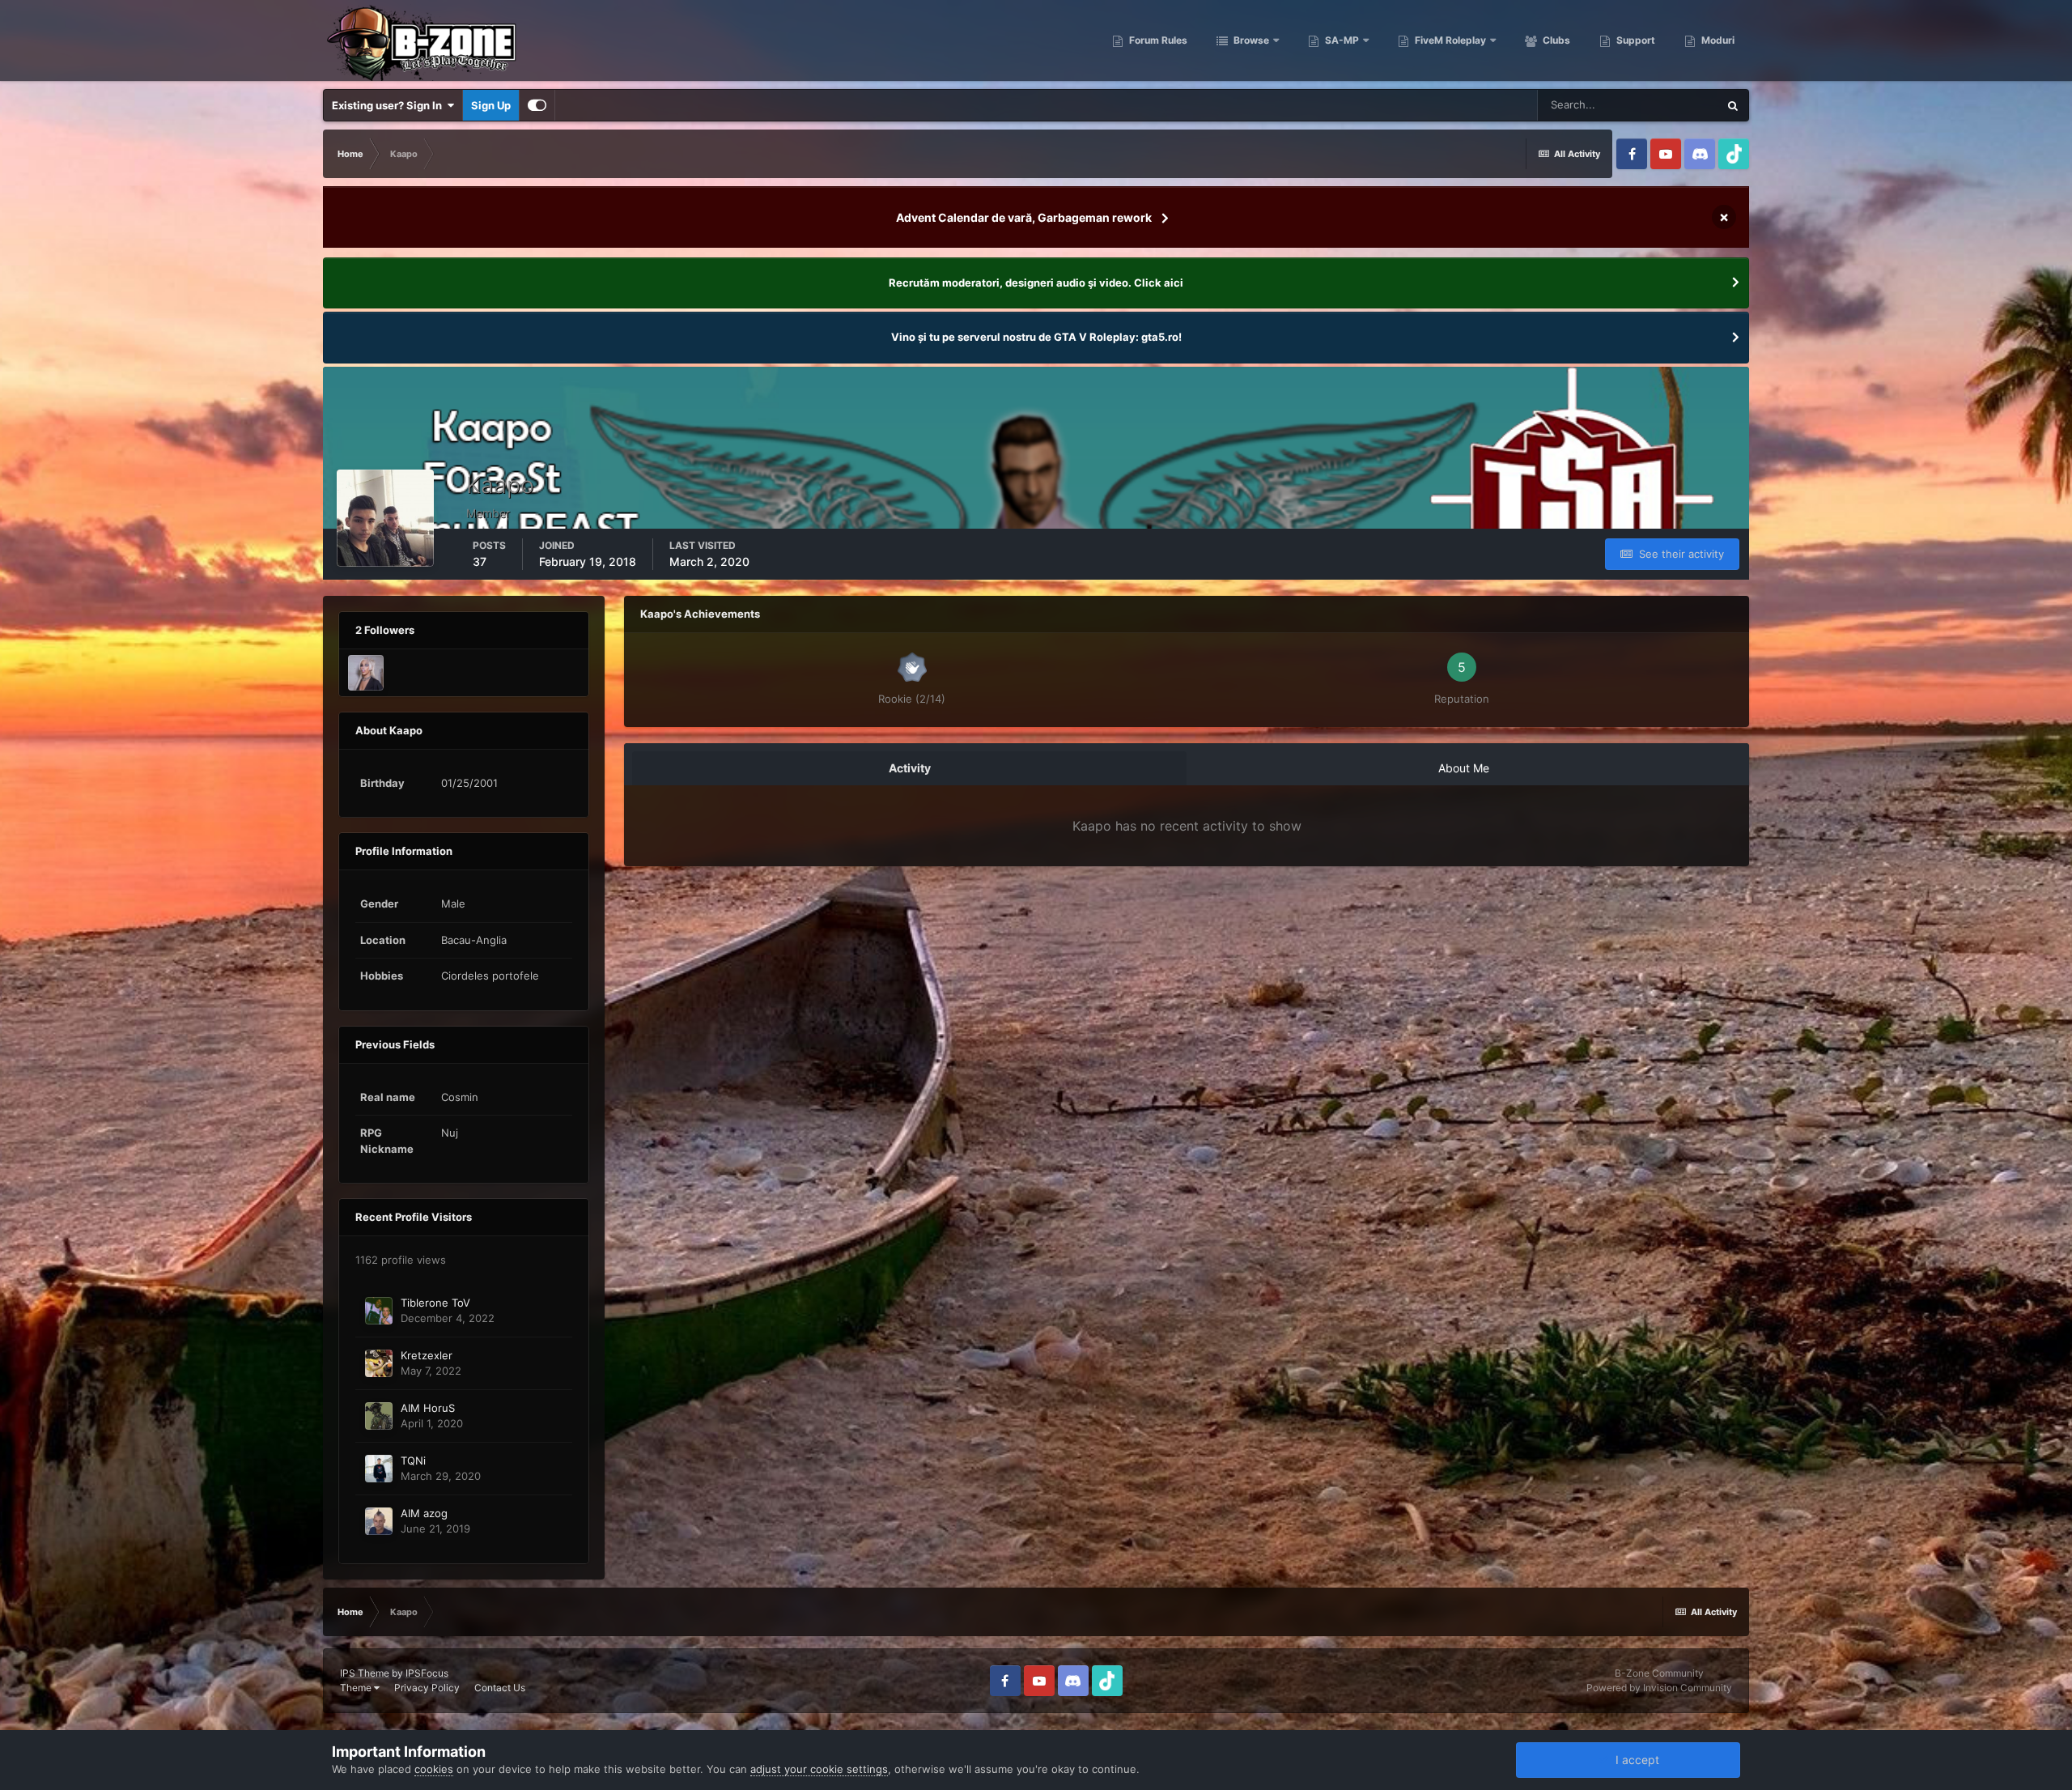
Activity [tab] (910, 768)
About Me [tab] (1464, 768)
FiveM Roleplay (1449, 40)
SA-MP (1341, 40)
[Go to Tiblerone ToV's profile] (379, 1311)
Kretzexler (427, 1355)
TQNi (413, 1460)
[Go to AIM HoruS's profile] (379, 1416)
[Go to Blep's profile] (366, 673)
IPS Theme (365, 1673)
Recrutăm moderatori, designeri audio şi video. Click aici (1036, 283)
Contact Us (500, 1688)
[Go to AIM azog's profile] (379, 1521)
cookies (434, 1769)
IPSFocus (427, 1673)
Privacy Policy (427, 1688)
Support (1635, 40)
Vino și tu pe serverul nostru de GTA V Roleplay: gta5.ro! (1036, 337)
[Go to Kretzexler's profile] (379, 1363)
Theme (357, 1688)
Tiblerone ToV (435, 1303)
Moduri (1717, 40)
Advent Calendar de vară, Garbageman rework (1024, 217)
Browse (1250, 40)
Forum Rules (1157, 40)
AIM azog (424, 1513)
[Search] (1733, 105)
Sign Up (491, 105)
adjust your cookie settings (819, 1769)
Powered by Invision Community (1659, 1688)
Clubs (1555, 40)
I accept (1634, 1760)
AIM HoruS (428, 1408)
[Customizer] (537, 105)
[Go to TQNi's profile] (379, 1469)
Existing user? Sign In (389, 105)
